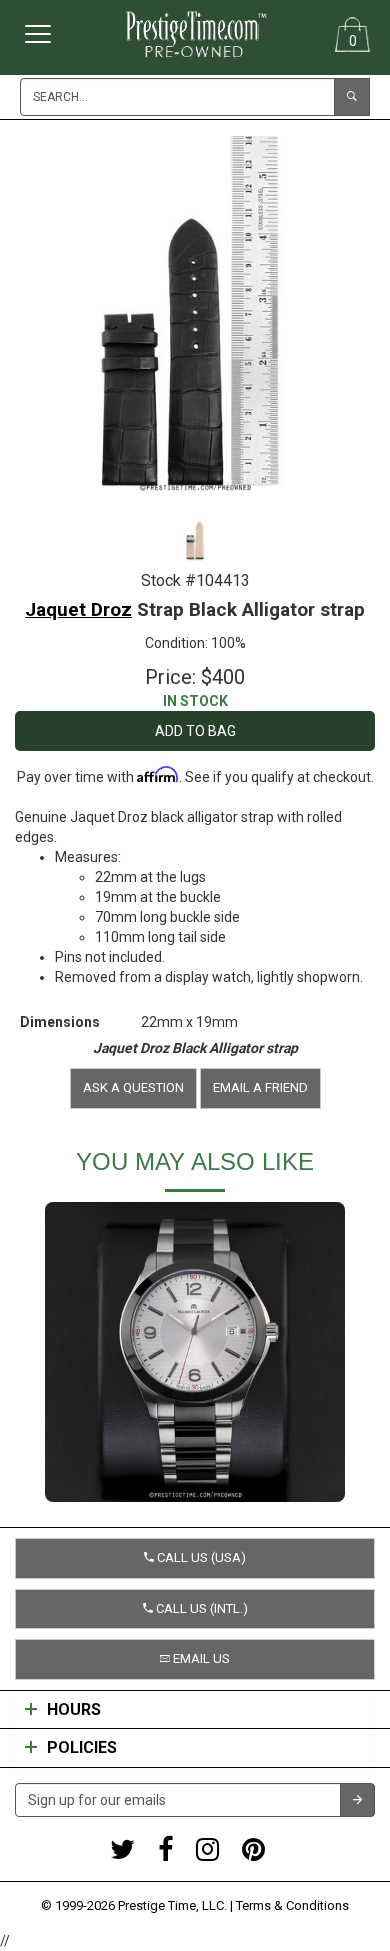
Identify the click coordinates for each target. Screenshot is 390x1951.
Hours (74, 1710)
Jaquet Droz (78, 609)
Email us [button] (200, 1658)
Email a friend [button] (260, 1087)
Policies (82, 1748)
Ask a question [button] (133, 1087)
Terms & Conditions (292, 1905)
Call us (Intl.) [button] (200, 1608)
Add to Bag (195, 731)
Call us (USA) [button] (200, 1557)
